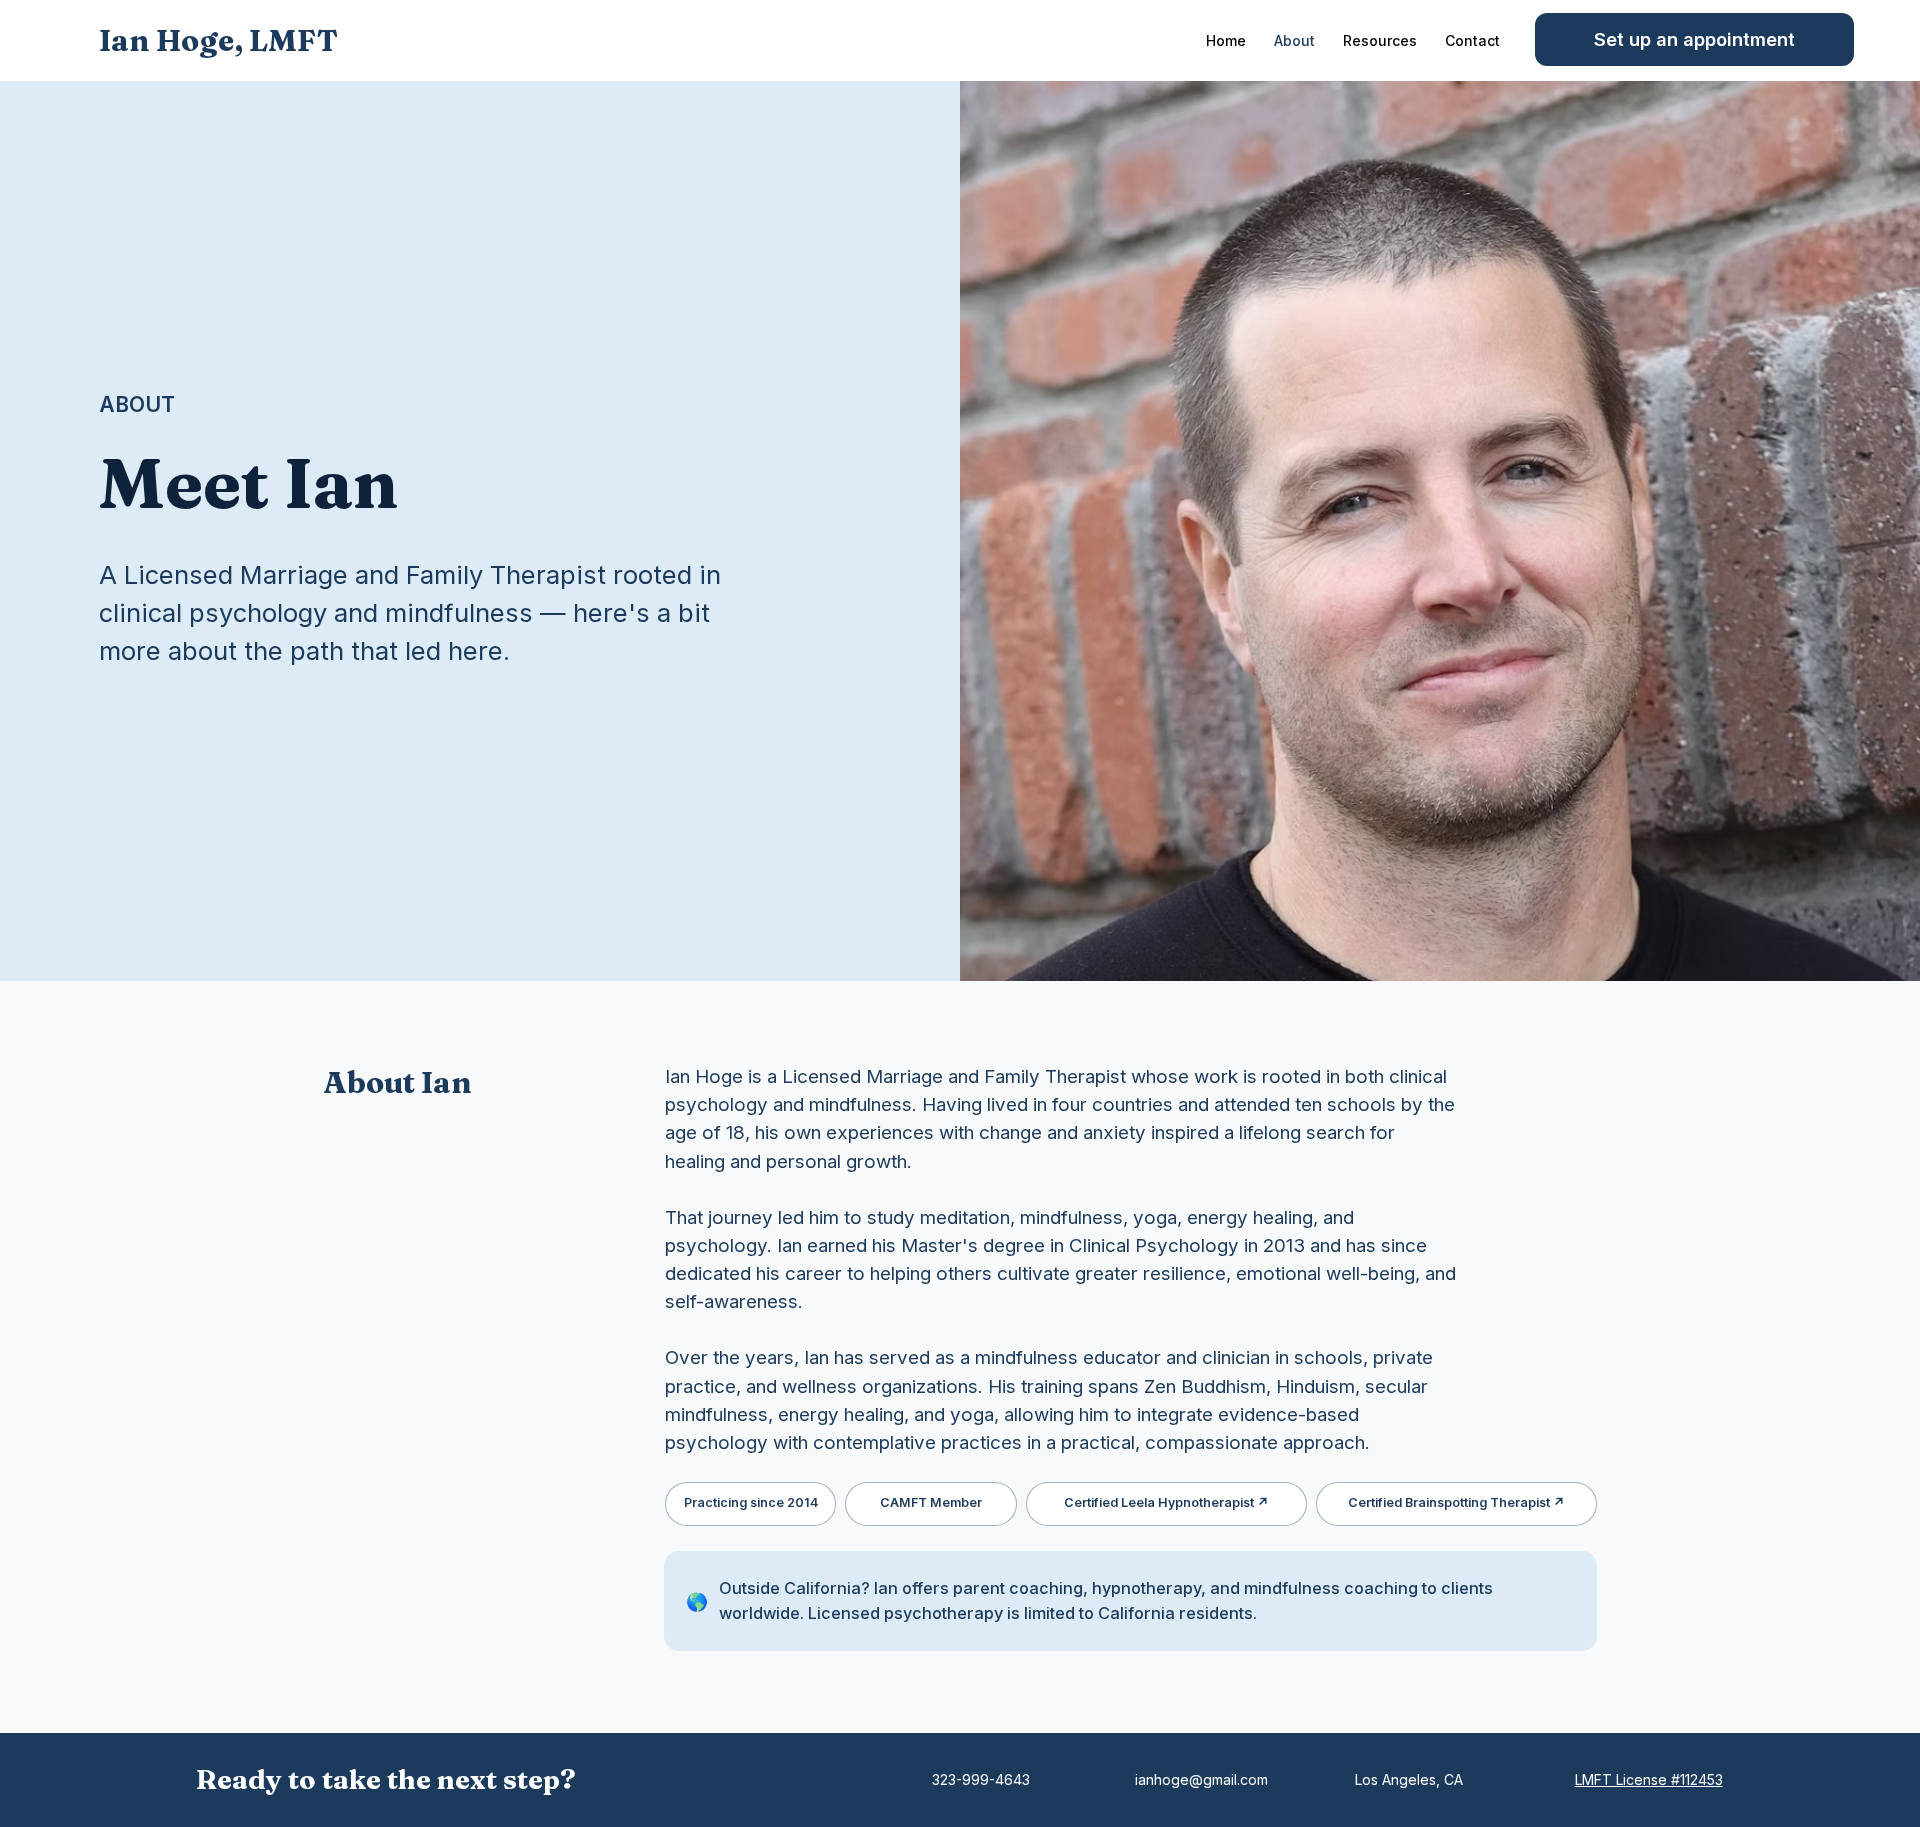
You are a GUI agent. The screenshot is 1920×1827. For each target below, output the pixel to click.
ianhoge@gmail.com (1201, 1779)
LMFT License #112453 (1649, 1779)
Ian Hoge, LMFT (218, 40)
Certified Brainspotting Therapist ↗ (1456, 1502)
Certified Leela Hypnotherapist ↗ (1166, 1502)
